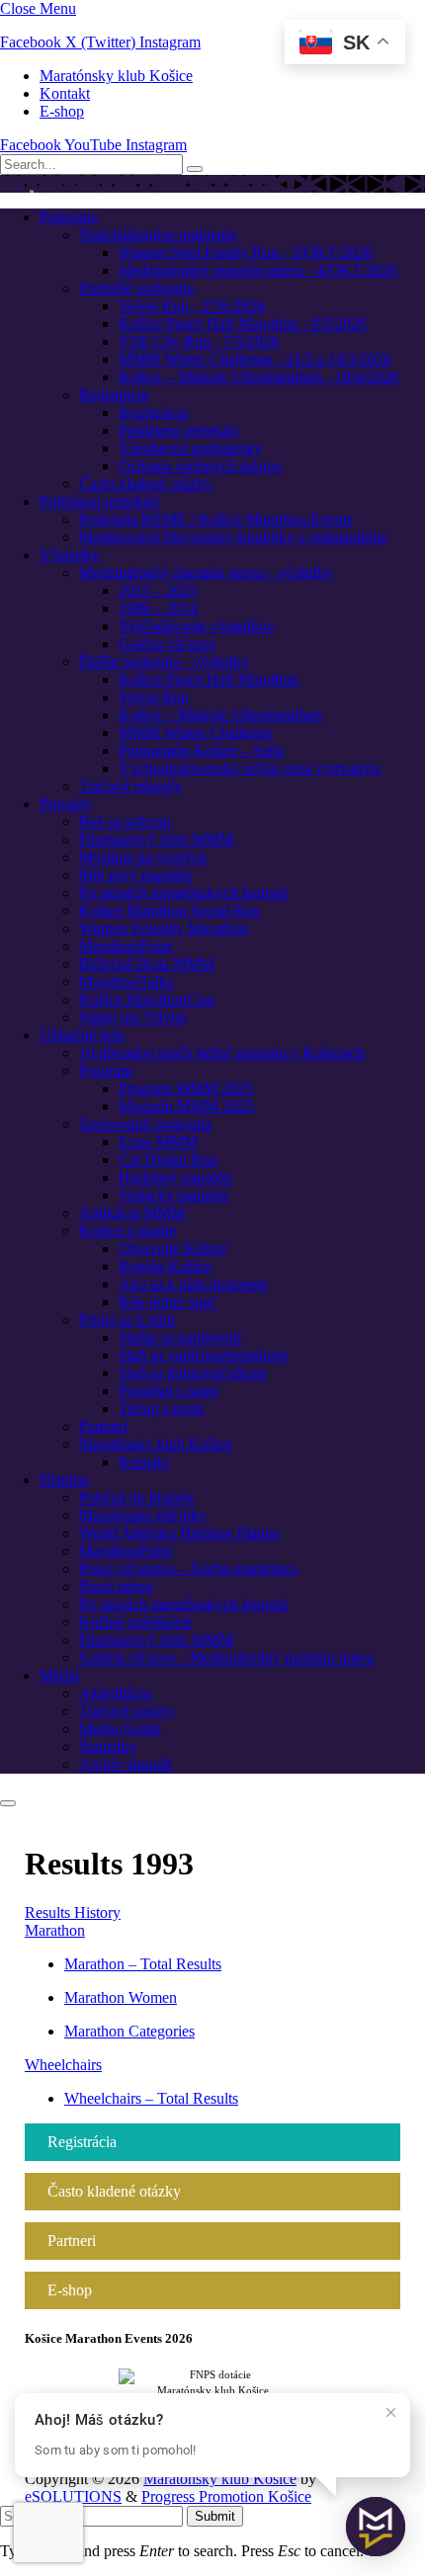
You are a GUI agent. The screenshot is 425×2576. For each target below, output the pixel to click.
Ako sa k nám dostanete (193, 1284)
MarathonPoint (126, 946)
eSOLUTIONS (73, 2496)
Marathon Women (121, 1997)
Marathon (55, 1930)
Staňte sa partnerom (180, 1337)
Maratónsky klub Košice (116, 76)
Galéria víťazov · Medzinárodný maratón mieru (227, 1658)
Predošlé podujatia (136, 288)
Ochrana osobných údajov (201, 466)
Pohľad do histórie (137, 1497)
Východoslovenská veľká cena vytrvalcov (250, 768)
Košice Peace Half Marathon (209, 679)
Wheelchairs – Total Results (151, 2098)
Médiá (59, 1675)
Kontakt (65, 93)
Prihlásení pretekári (178, 430)
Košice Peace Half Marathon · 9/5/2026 (243, 324)
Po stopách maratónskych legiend (183, 893)
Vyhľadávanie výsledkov (197, 626)
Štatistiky (108, 1746)
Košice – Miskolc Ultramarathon (220, 715)
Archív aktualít (126, 1764)
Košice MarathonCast (147, 999)
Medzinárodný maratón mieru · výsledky (206, 573)
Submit (215, 2516)
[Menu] (8, 1803)
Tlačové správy (127, 1711)
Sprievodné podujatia (145, 1124)
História (64, 1480)
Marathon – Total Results (143, 1964)
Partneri (103, 1426)
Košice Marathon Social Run (170, 911)
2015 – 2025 (158, 590)
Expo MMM (158, 1142)
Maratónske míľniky (143, 1515)
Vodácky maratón (173, 1195)
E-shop (62, 111)
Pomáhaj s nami (168, 1391)
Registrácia (114, 395)
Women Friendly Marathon (164, 928)
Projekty (66, 804)
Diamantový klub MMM (156, 839)
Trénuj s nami (161, 1409)
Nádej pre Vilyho (133, 1017)
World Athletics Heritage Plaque (179, 1533)
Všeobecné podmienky (190, 448)
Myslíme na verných (143, 857)
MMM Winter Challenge (196, 733)
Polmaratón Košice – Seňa (201, 750)
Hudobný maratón (175, 1177)
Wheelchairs (63, 2065)
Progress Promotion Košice (226, 2496)
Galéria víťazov (168, 644)
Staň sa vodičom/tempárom (203, 1355)
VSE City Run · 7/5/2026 (199, 341)
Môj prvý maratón (135, 875)
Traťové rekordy (130, 786)
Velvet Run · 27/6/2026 (192, 306)
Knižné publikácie (136, 1622)
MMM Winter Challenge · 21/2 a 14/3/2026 (255, 359)
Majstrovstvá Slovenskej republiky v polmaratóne (233, 537)
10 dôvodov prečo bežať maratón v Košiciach (222, 1053)
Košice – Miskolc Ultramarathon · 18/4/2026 (258, 377)
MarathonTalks (126, 982)
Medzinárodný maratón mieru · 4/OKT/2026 (258, 270)
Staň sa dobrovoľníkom (192, 1373)
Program (106, 1071)
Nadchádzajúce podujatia (158, 235)
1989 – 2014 (158, 608)
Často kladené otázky (146, 484)
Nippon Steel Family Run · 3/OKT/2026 (246, 252)
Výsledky (70, 555)
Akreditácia (115, 1693)
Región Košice (165, 1266)
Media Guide (120, 1729)
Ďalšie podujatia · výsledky (164, 662)
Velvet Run (154, 697)
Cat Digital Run (168, 1160)
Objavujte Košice (173, 1248)
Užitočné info (82, 1035)
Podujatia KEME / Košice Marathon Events (216, 519)
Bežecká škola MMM (147, 964)
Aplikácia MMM (132, 1213)
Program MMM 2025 (186, 1088)
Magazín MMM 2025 (186, 1106)
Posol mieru (116, 1586)
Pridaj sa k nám (127, 1320)
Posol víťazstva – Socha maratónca (188, 1569)
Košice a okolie (127, 1231)
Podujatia (69, 217)
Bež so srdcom (125, 822)
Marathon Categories (129, 2031)
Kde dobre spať (168, 1302)
